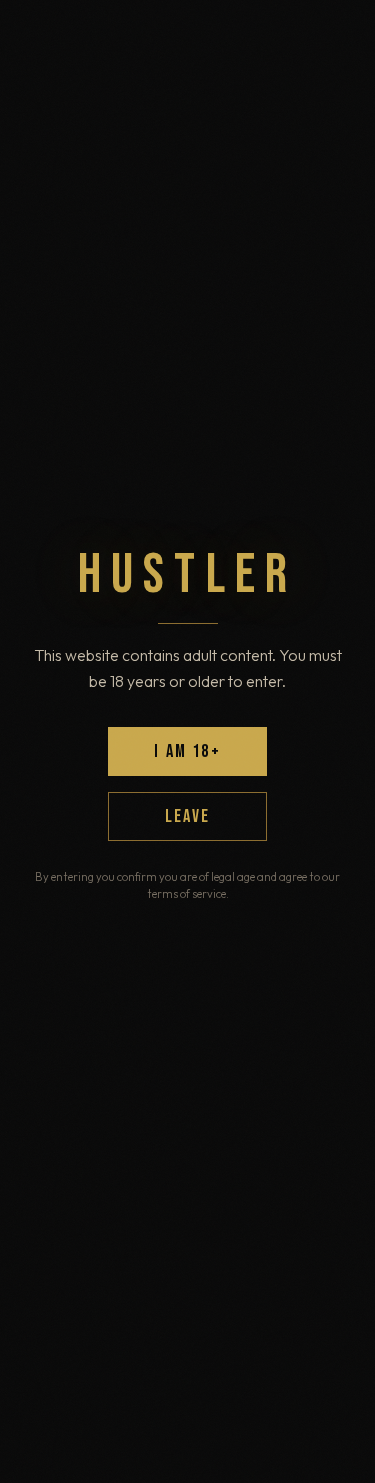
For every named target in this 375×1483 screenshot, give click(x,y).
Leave (187, 816)
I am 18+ (187, 751)
